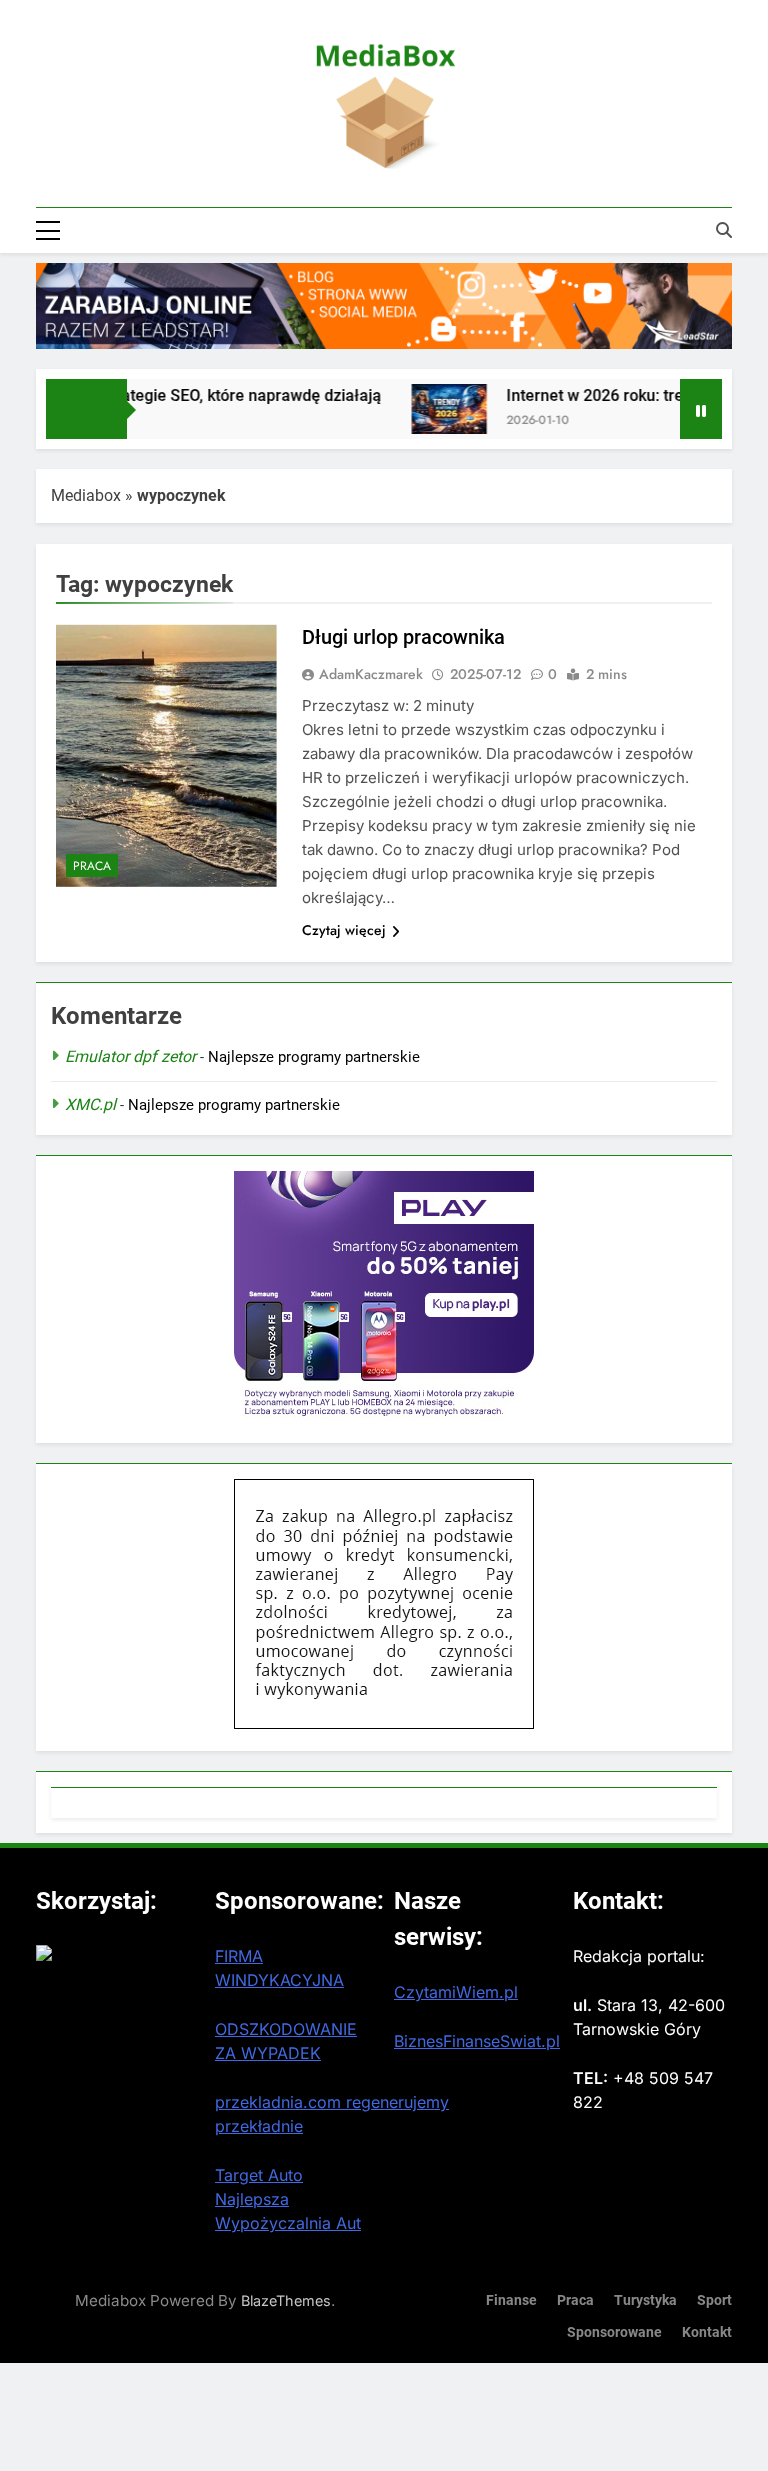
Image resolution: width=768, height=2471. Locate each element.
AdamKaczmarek (371, 674)
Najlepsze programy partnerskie (314, 1057)
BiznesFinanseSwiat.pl (477, 2041)
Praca (92, 866)
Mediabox (86, 495)
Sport (714, 2300)
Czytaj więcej (344, 930)
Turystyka (645, 2300)
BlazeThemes (286, 2300)
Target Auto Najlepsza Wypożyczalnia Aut (288, 2199)
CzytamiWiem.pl (456, 1992)
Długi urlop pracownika (403, 637)
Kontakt (707, 2332)
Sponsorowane (614, 2332)
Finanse (511, 2300)
